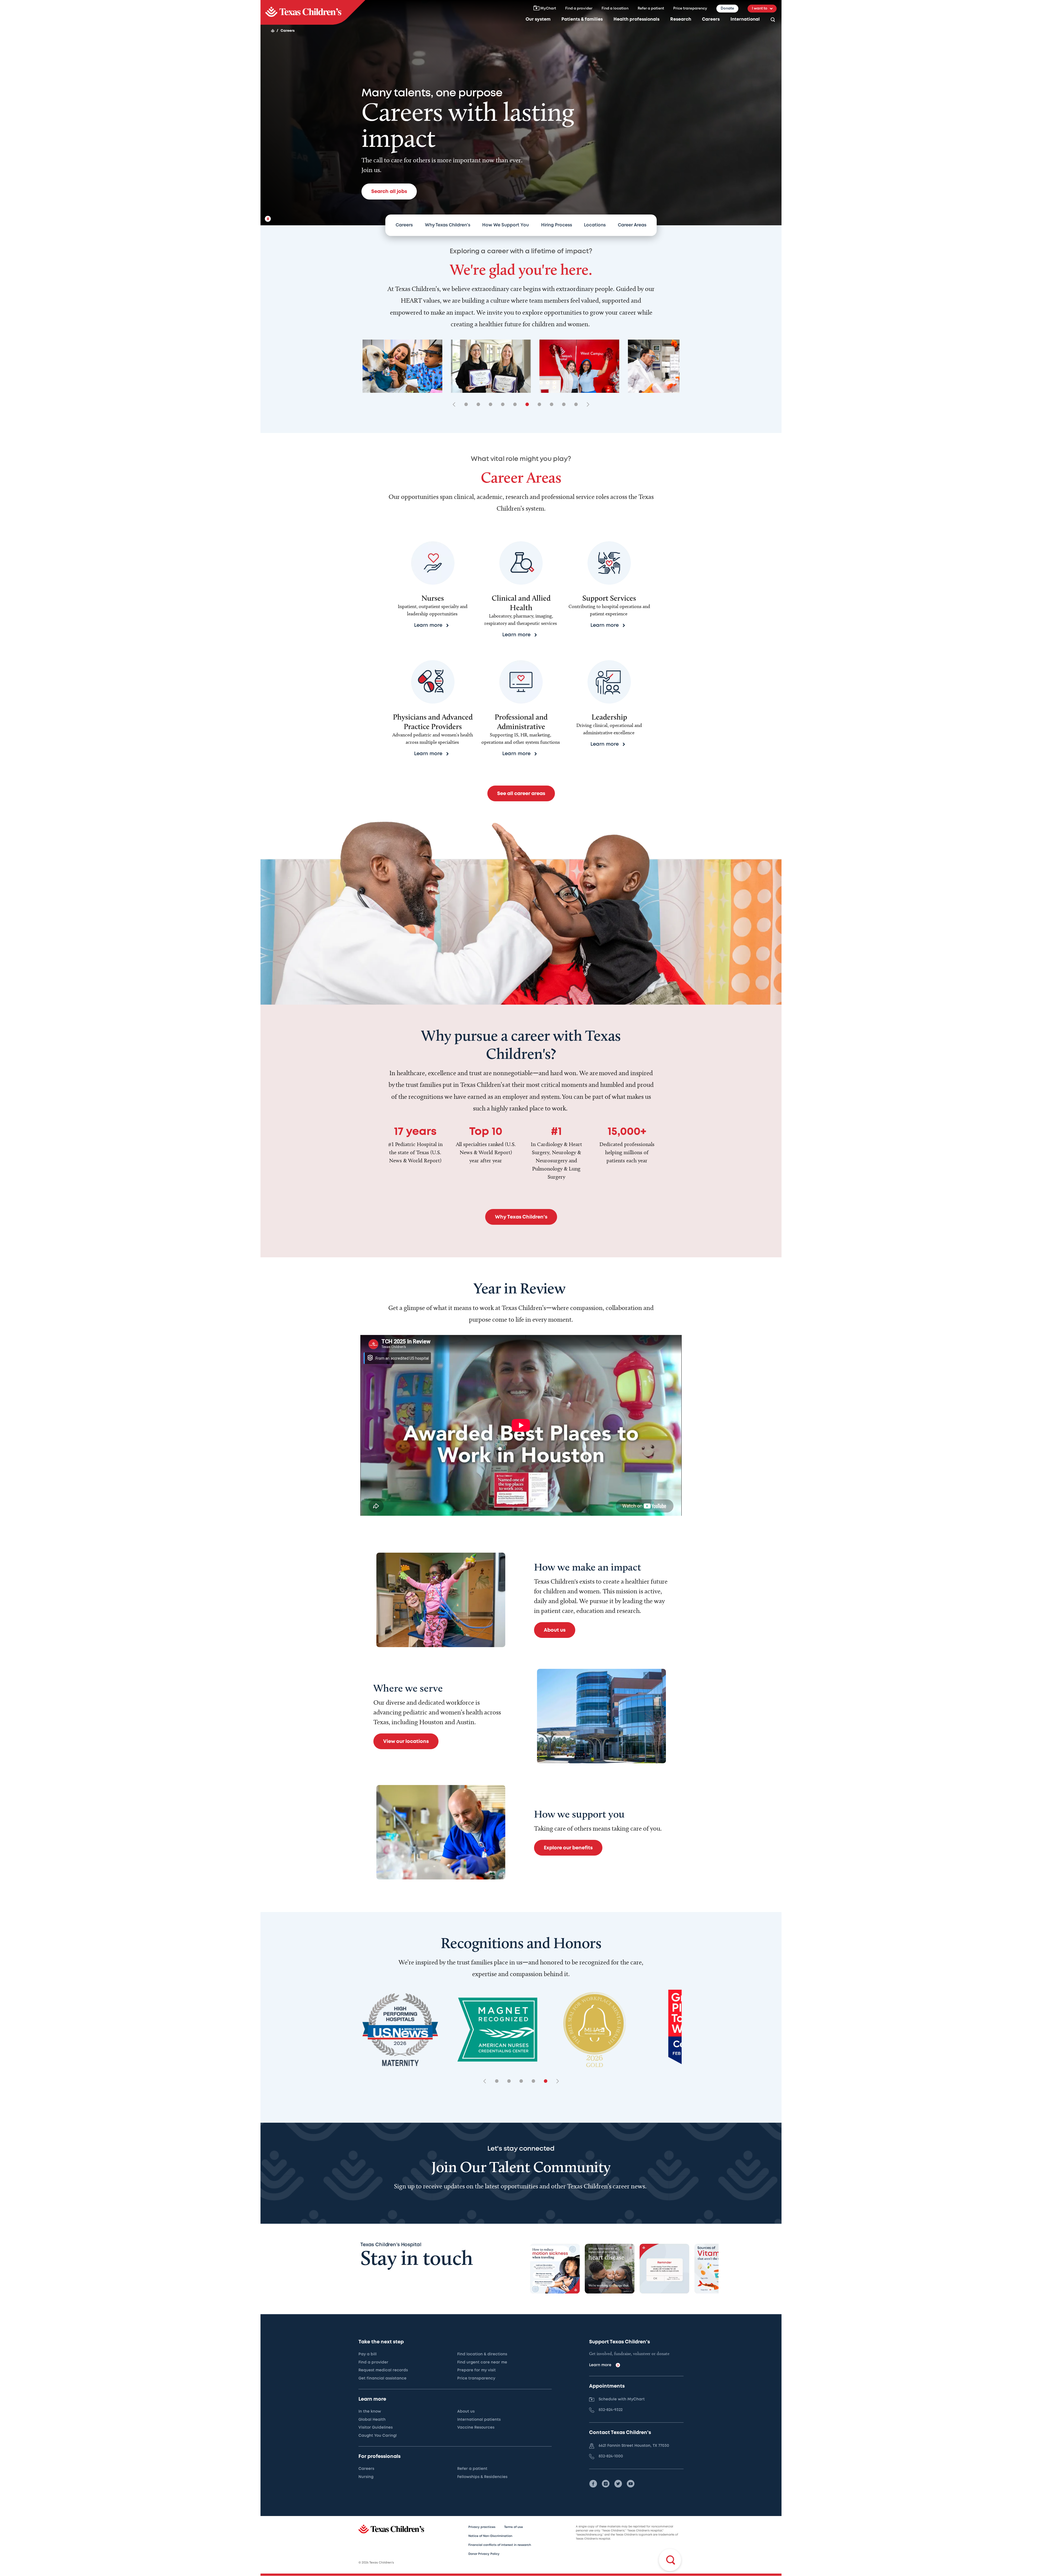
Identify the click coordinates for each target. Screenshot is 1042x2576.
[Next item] (586, 405)
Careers (711, 19)
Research (681, 19)
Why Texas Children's (448, 225)
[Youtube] (631, 2484)
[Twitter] (618, 2484)
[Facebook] (593, 2484)
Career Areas (632, 225)
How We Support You (506, 225)
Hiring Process (557, 225)
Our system (538, 19)
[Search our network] (773, 20)
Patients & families (582, 19)
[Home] (273, 31)
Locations (595, 225)
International (745, 19)
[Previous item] (456, 405)
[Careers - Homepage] (313, 12)
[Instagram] (606, 2484)
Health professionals (636, 19)
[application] (521, 1425)
